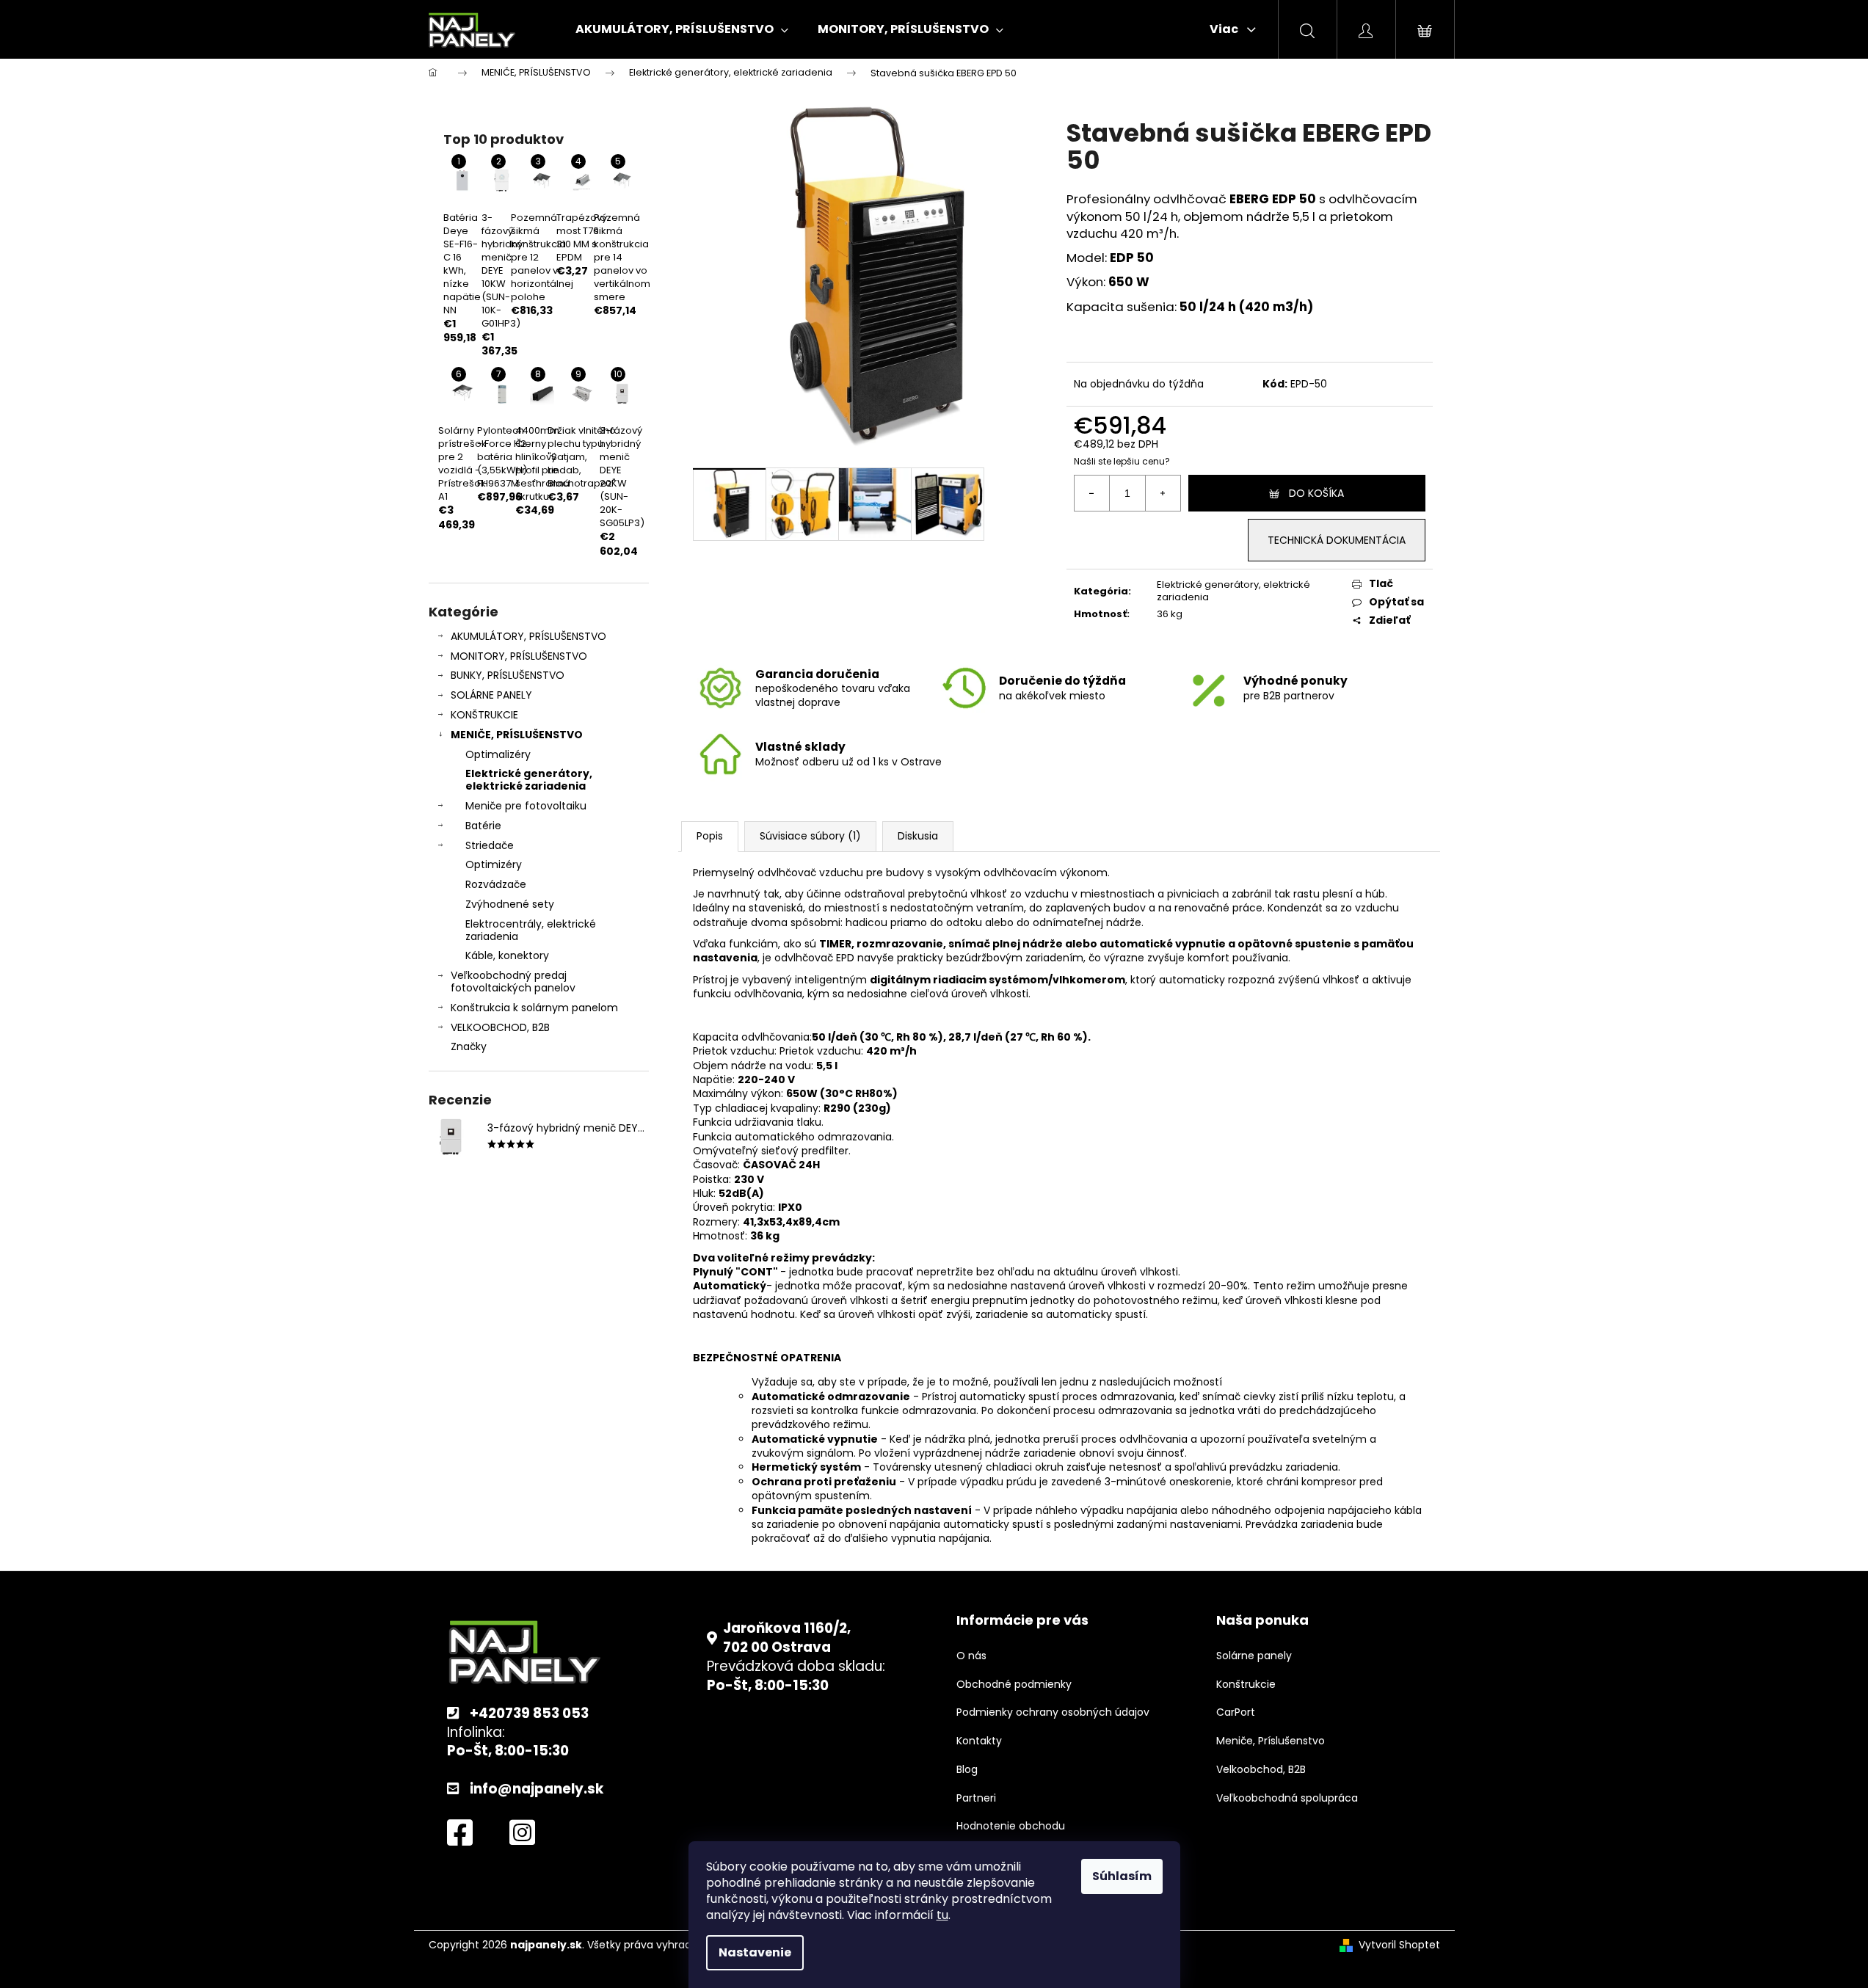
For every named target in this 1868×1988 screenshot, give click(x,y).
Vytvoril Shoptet (1399, 1945)
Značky (469, 1046)
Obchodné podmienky (1014, 1685)
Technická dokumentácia (1337, 540)
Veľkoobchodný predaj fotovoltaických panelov (513, 982)
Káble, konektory (507, 955)
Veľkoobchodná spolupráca (1287, 1798)
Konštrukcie (1246, 1685)
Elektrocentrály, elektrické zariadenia (531, 930)
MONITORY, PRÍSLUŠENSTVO (519, 656)
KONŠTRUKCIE (484, 715)
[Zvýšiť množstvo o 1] (1163, 493)
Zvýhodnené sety (510, 904)
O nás (971, 1656)
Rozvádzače (496, 884)
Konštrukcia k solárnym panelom (534, 1008)
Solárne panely (1254, 1656)
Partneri (976, 1798)
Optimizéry (494, 864)
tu (942, 1915)
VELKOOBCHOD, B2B (500, 1027)
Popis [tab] (710, 836)
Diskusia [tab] (918, 836)
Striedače (490, 845)
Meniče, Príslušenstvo (1271, 1741)
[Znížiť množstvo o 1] (1092, 493)
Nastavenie (755, 1952)
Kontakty (979, 1741)
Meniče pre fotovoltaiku (526, 806)
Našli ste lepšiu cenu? (1122, 462)
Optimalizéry (498, 754)
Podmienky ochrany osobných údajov (1053, 1712)
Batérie (483, 826)
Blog (967, 1770)
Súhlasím (1122, 1876)
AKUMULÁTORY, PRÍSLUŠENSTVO (528, 636)
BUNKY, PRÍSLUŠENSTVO (508, 675)
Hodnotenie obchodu (1011, 1826)
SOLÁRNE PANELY (491, 695)
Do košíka (1316, 493)
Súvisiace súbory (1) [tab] (810, 836)
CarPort (1236, 1712)
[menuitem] (682, 29)
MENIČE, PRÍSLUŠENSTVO (517, 735)
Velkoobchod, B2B (1261, 1770)
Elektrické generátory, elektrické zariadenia (529, 780)
